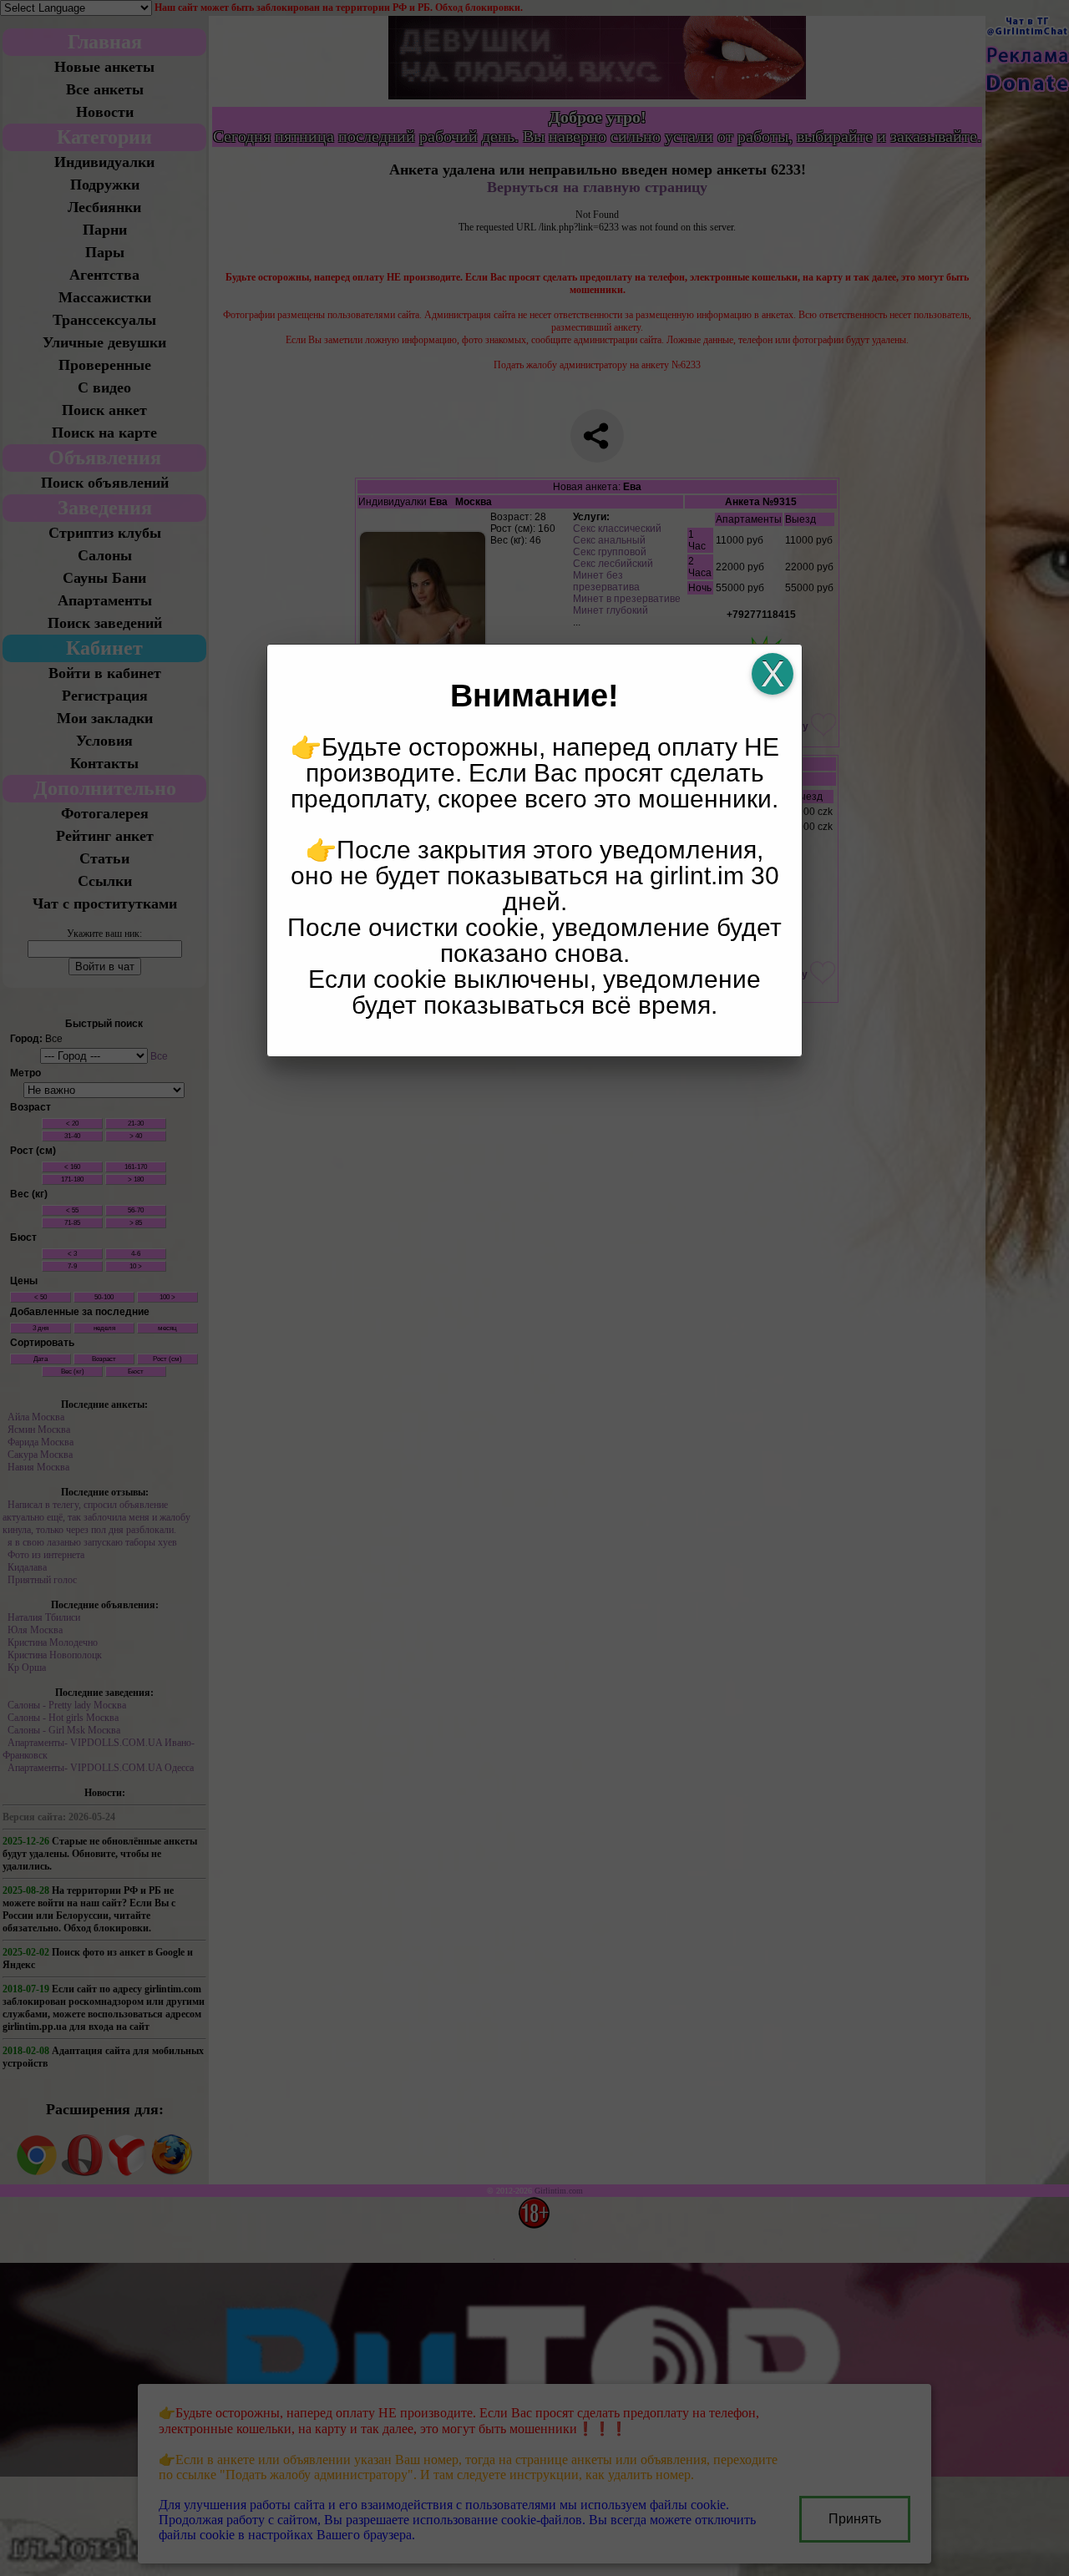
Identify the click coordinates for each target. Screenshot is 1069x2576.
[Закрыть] (773, 674)
